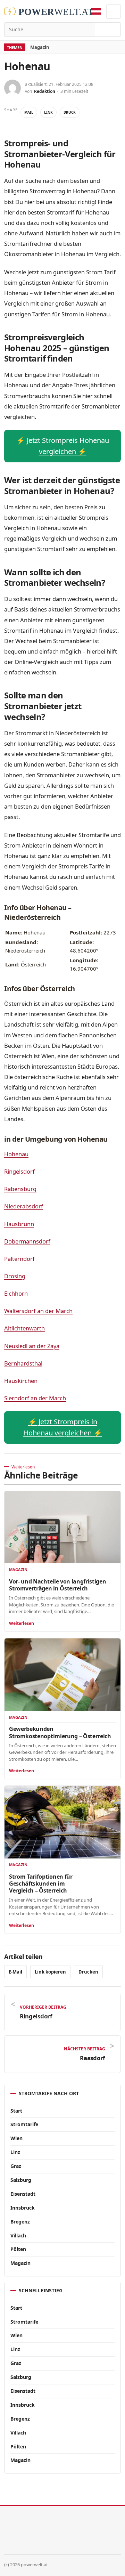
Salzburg (21, 2180)
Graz (16, 2166)
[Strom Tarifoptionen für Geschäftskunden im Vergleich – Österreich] (62, 1822)
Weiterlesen (22, 1623)
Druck (70, 112)
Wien (16, 2138)
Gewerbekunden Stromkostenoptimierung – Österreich (60, 1732)
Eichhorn (16, 1293)
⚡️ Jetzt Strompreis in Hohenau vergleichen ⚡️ (63, 1427)
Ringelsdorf (19, 1171)
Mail (29, 112)
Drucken (88, 1972)
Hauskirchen (21, 1381)
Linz (15, 2152)
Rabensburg (20, 1189)
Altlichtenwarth (24, 1328)
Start (16, 2111)
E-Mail (15, 1972)
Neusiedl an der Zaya (32, 1346)
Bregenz (20, 2222)
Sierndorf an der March (35, 1398)
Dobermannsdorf (27, 1241)
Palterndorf (19, 1259)
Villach (18, 2235)
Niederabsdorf (24, 1206)
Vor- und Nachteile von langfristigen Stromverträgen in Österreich (57, 1585)
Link (48, 112)
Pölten (18, 2249)
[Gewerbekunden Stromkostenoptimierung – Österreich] (62, 1675)
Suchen (108, 30)
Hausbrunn (19, 1224)
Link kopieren (50, 1972)
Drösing (15, 1276)
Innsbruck (23, 2208)
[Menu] (114, 11)
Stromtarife (24, 2124)
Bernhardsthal (23, 1363)
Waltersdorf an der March (38, 1311)
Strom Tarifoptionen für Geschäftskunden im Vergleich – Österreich (41, 1884)
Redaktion (45, 91)
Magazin (40, 47)
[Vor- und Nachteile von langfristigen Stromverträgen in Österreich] (62, 1527)
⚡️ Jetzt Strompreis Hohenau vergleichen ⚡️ (63, 446)
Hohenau (16, 1154)
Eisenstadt (23, 2194)
